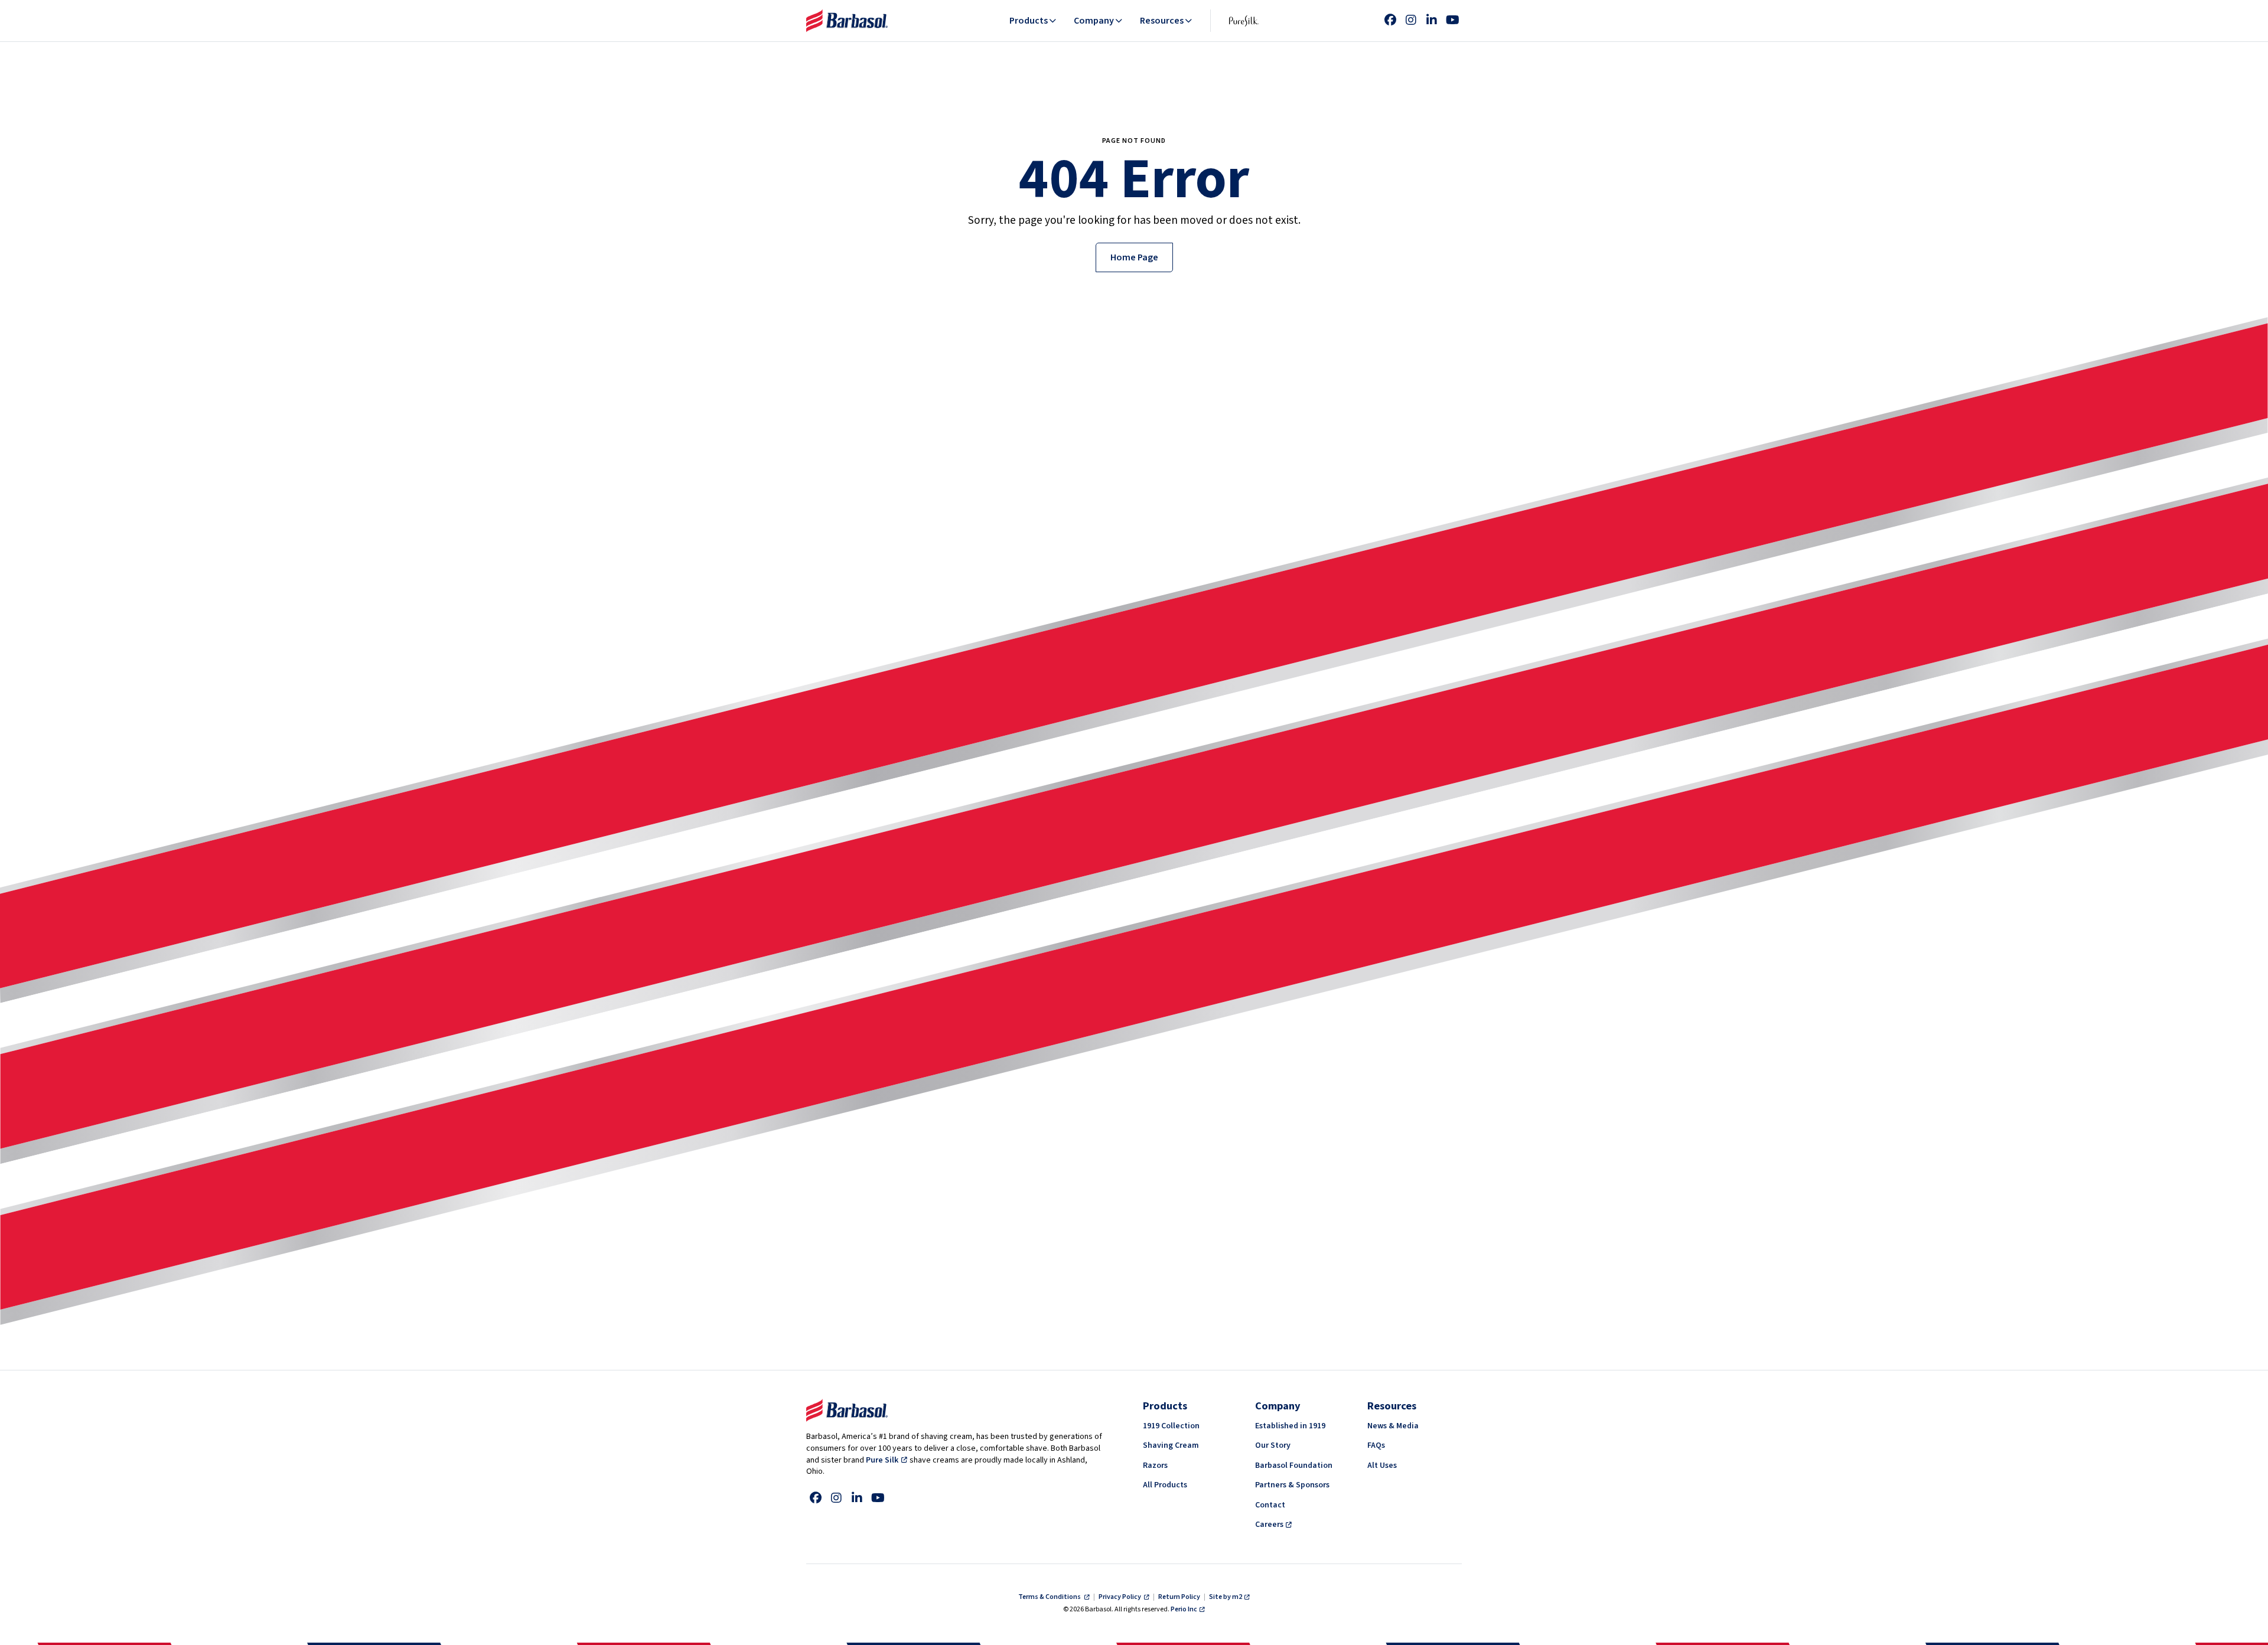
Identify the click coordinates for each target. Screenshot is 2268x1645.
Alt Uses (1382, 1466)
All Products (1165, 1485)
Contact (1270, 1505)
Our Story (1273, 1445)
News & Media (1393, 1426)
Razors (1155, 1466)
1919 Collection (1171, 1426)
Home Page (1134, 257)
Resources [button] (1162, 21)
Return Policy (1179, 1597)
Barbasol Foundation (1294, 1466)
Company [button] (1094, 21)
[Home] (847, 21)
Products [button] (1029, 21)
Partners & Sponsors (1292, 1485)
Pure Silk (882, 1460)
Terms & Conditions (1050, 1597)
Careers (1269, 1525)
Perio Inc (1184, 1609)
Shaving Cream (1171, 1445)
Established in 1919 (1290, 1426)
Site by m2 (1226, 1597)
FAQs (1376, 1445)
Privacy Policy (1120, 1597)
